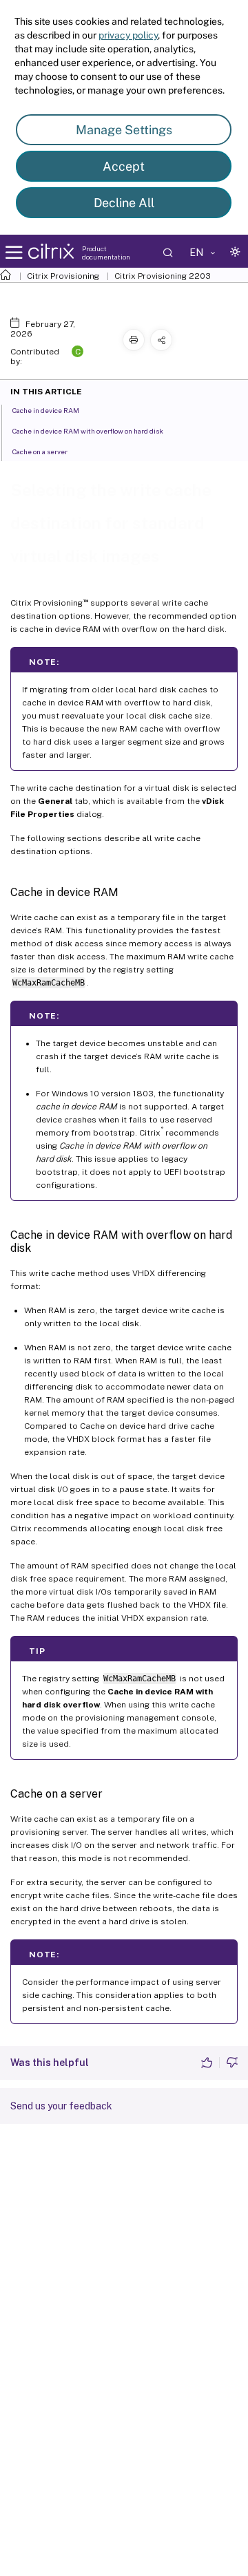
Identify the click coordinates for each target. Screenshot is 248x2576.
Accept (124, 166)
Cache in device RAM (46, 410)
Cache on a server (40, 451)
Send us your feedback (61, 2106)
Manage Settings (124, 130)
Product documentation (106, 253)
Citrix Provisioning (63, 276)
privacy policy (128, 35)
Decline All (124, 203)
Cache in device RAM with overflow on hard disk (88, 431)
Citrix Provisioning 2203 (163, 276)
